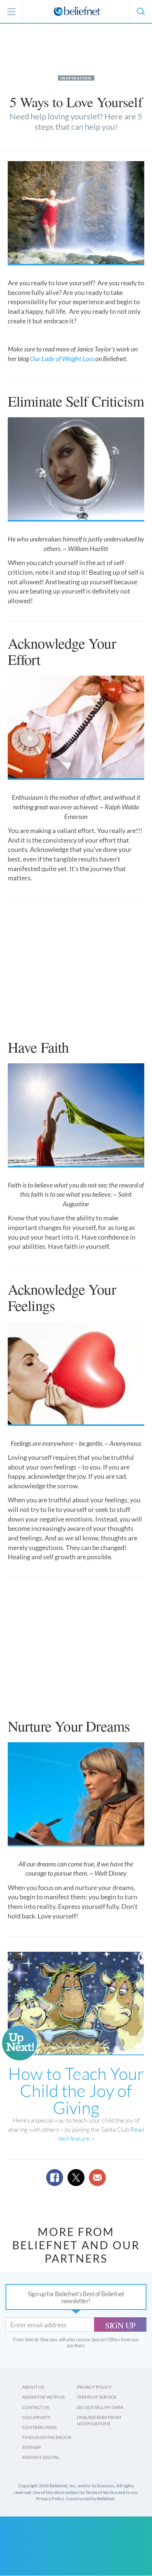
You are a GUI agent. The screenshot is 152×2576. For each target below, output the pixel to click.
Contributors (39, 2427)
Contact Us (36, 2407)
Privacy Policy (94, 2387)
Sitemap (31, 2447)
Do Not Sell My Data (100, 2407)
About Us (33, 2387)
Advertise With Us (43, 2397)
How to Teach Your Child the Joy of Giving (76, 2090)
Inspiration (76, 78)
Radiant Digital (41, 2457)
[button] (141, 11)
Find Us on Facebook (47, 2437)
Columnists (36, 2417)
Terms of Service (97, 2397)
